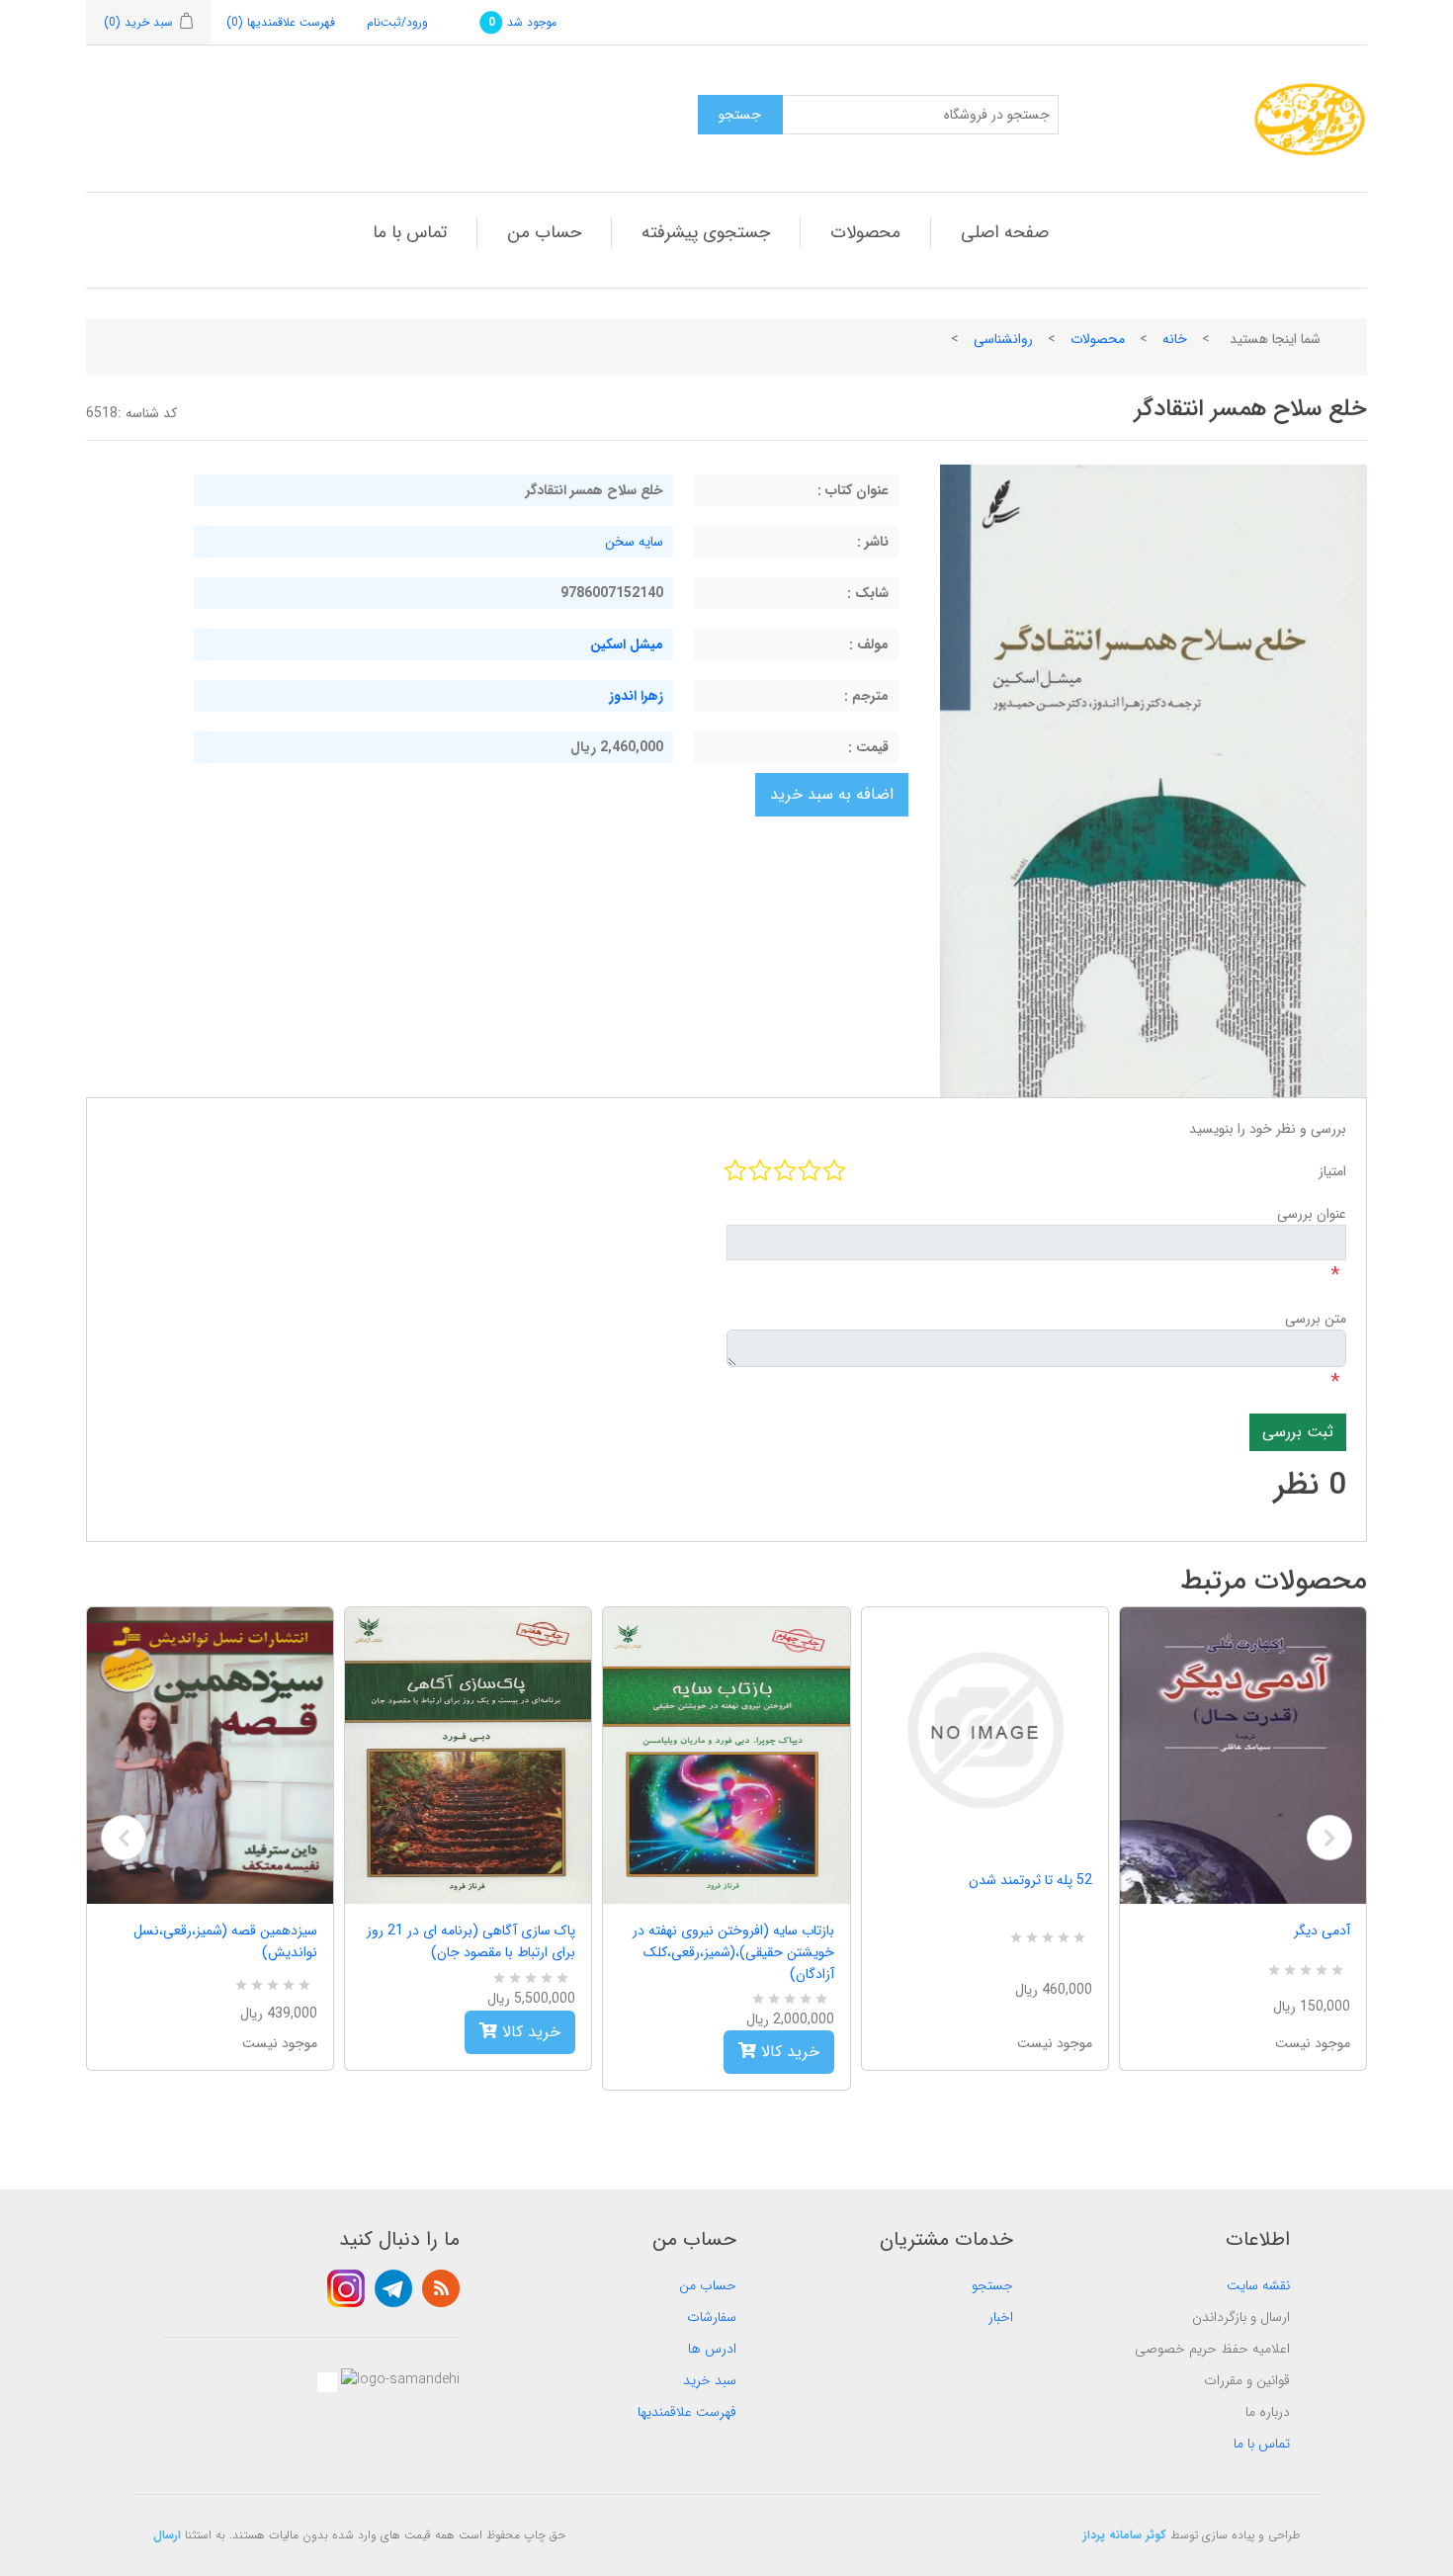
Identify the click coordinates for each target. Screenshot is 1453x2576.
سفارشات (712, 2317)
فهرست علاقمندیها (687, 2412)
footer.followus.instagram (346, 2288)
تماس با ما (410, 232)
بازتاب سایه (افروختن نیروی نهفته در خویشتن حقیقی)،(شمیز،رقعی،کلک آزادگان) (733, 1952)
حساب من (544, 232)
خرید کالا (529, 2032)
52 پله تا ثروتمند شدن (1030, 1880)
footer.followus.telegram (393, 2288)
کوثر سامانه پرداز (1125, 2535)
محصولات (865, 232)
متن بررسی (1316, 1319)
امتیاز (1332, 1171)
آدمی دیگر (1322, 1931)
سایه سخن (634, 542)
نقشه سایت (1258, 2285)
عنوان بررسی (1312, 1214)
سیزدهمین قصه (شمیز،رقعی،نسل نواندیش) (225, 1941)
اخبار (1001, 2317)
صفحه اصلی (1005, 232)
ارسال (167, 2535)
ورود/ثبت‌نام (397, 22)
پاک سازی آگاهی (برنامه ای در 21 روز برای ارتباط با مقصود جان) (471, 1941)
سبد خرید (710, 2380)
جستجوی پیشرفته (706, 232)
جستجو (992, 2285)
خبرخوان (441, 2288)
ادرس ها (712, 2349)
